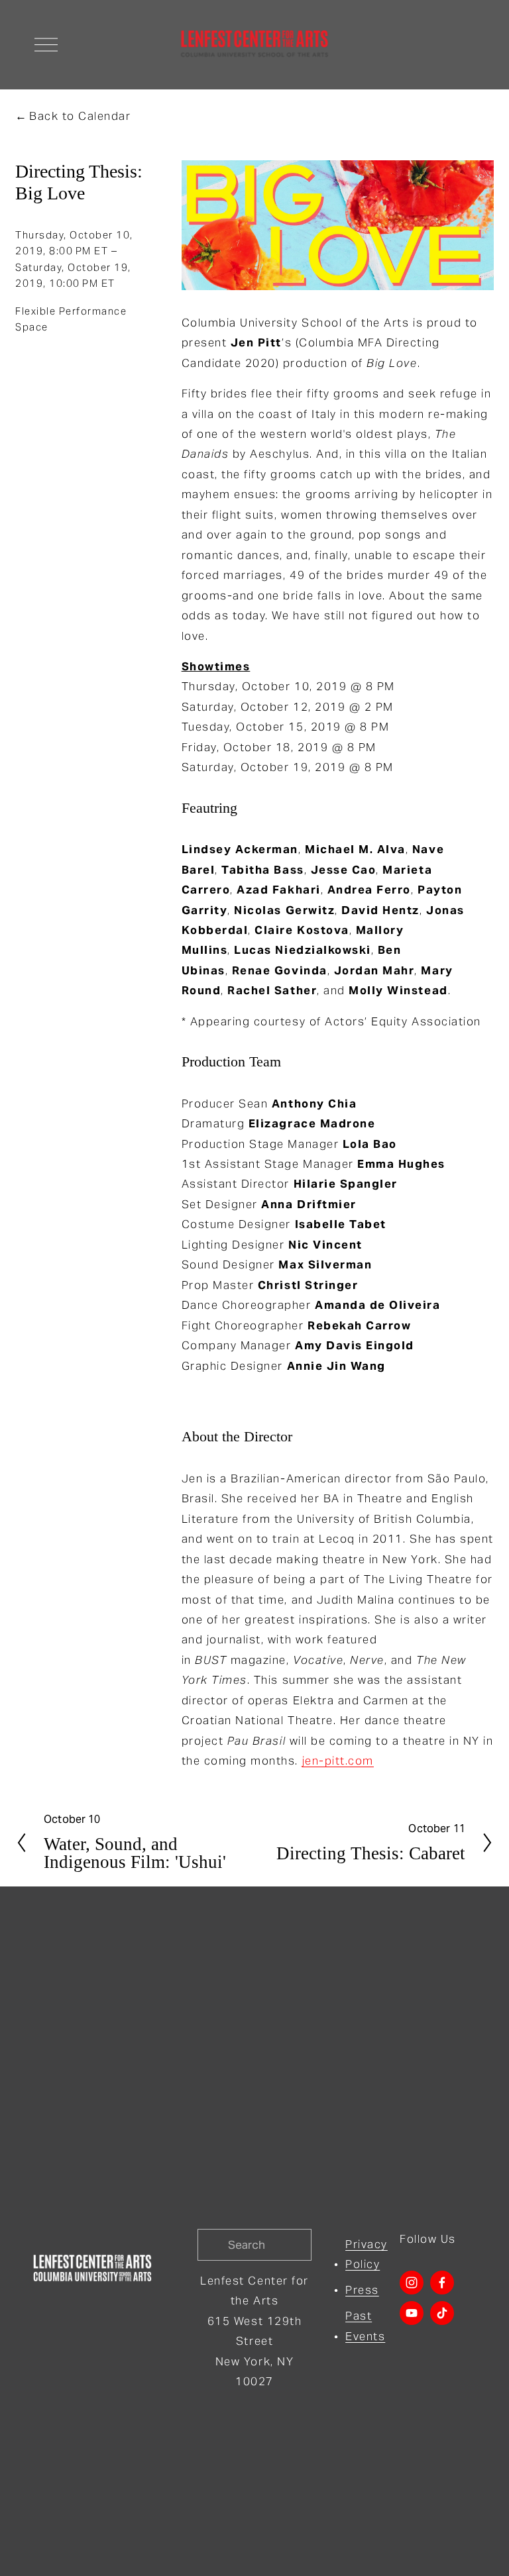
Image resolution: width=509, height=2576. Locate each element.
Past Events (365, 2326)
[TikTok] (442, 2313)
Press (362, 2290)
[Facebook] (442, 2283)
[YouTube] (412, 2313)
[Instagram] (412, 2283)
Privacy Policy (367, 2254)
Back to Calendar (80, 116)
